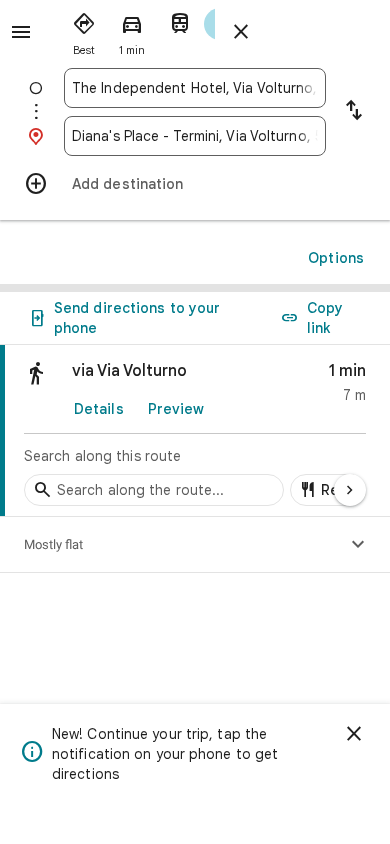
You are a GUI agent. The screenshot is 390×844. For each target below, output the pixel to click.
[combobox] (195, 88)
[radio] (84, 30)
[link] (195, 431)
